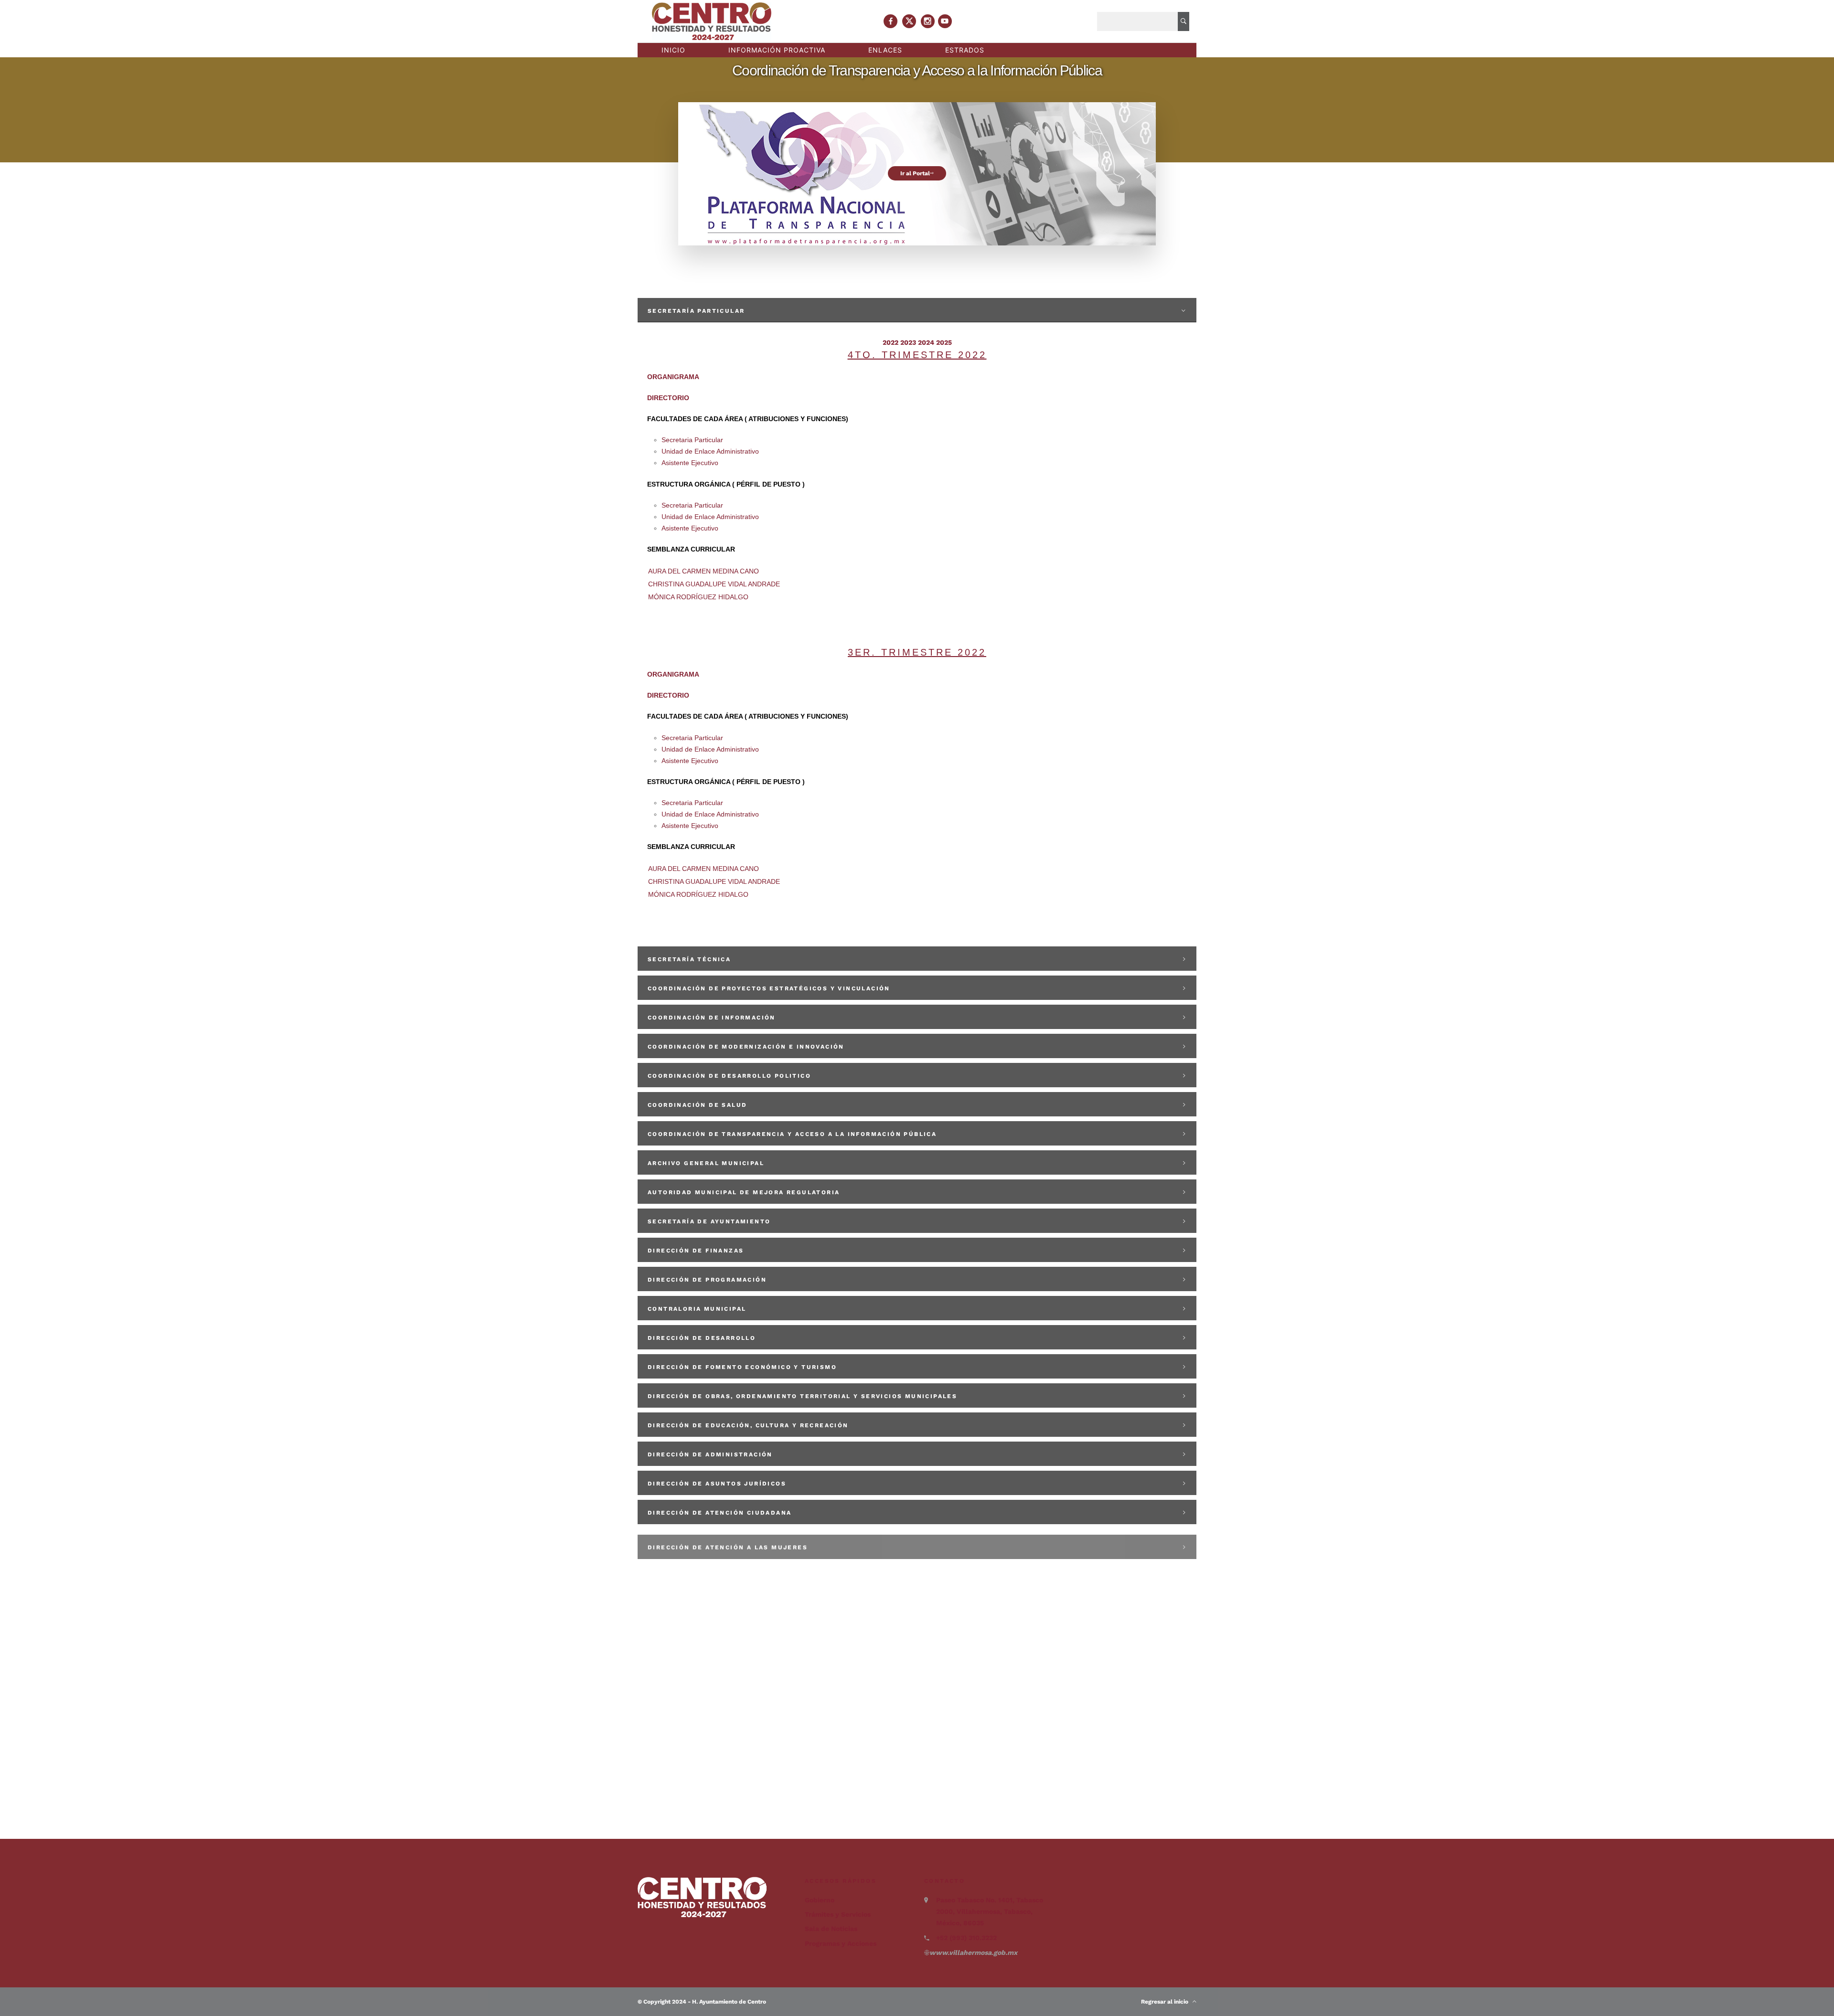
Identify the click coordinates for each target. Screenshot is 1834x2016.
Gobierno (820, 1900)
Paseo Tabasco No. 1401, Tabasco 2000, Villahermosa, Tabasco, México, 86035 (990, 1911)
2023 (908, 342)
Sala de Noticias (831, 1929)
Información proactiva (777, 50)
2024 (926, 342)
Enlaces (885, 50)
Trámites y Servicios (838, 1914)
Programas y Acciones (841, 1943)
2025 (944, 342)
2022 (890, 342)
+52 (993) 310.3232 (966, 1938)
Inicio (673, 50)
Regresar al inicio (1167, 2002)
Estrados (965, 50)
